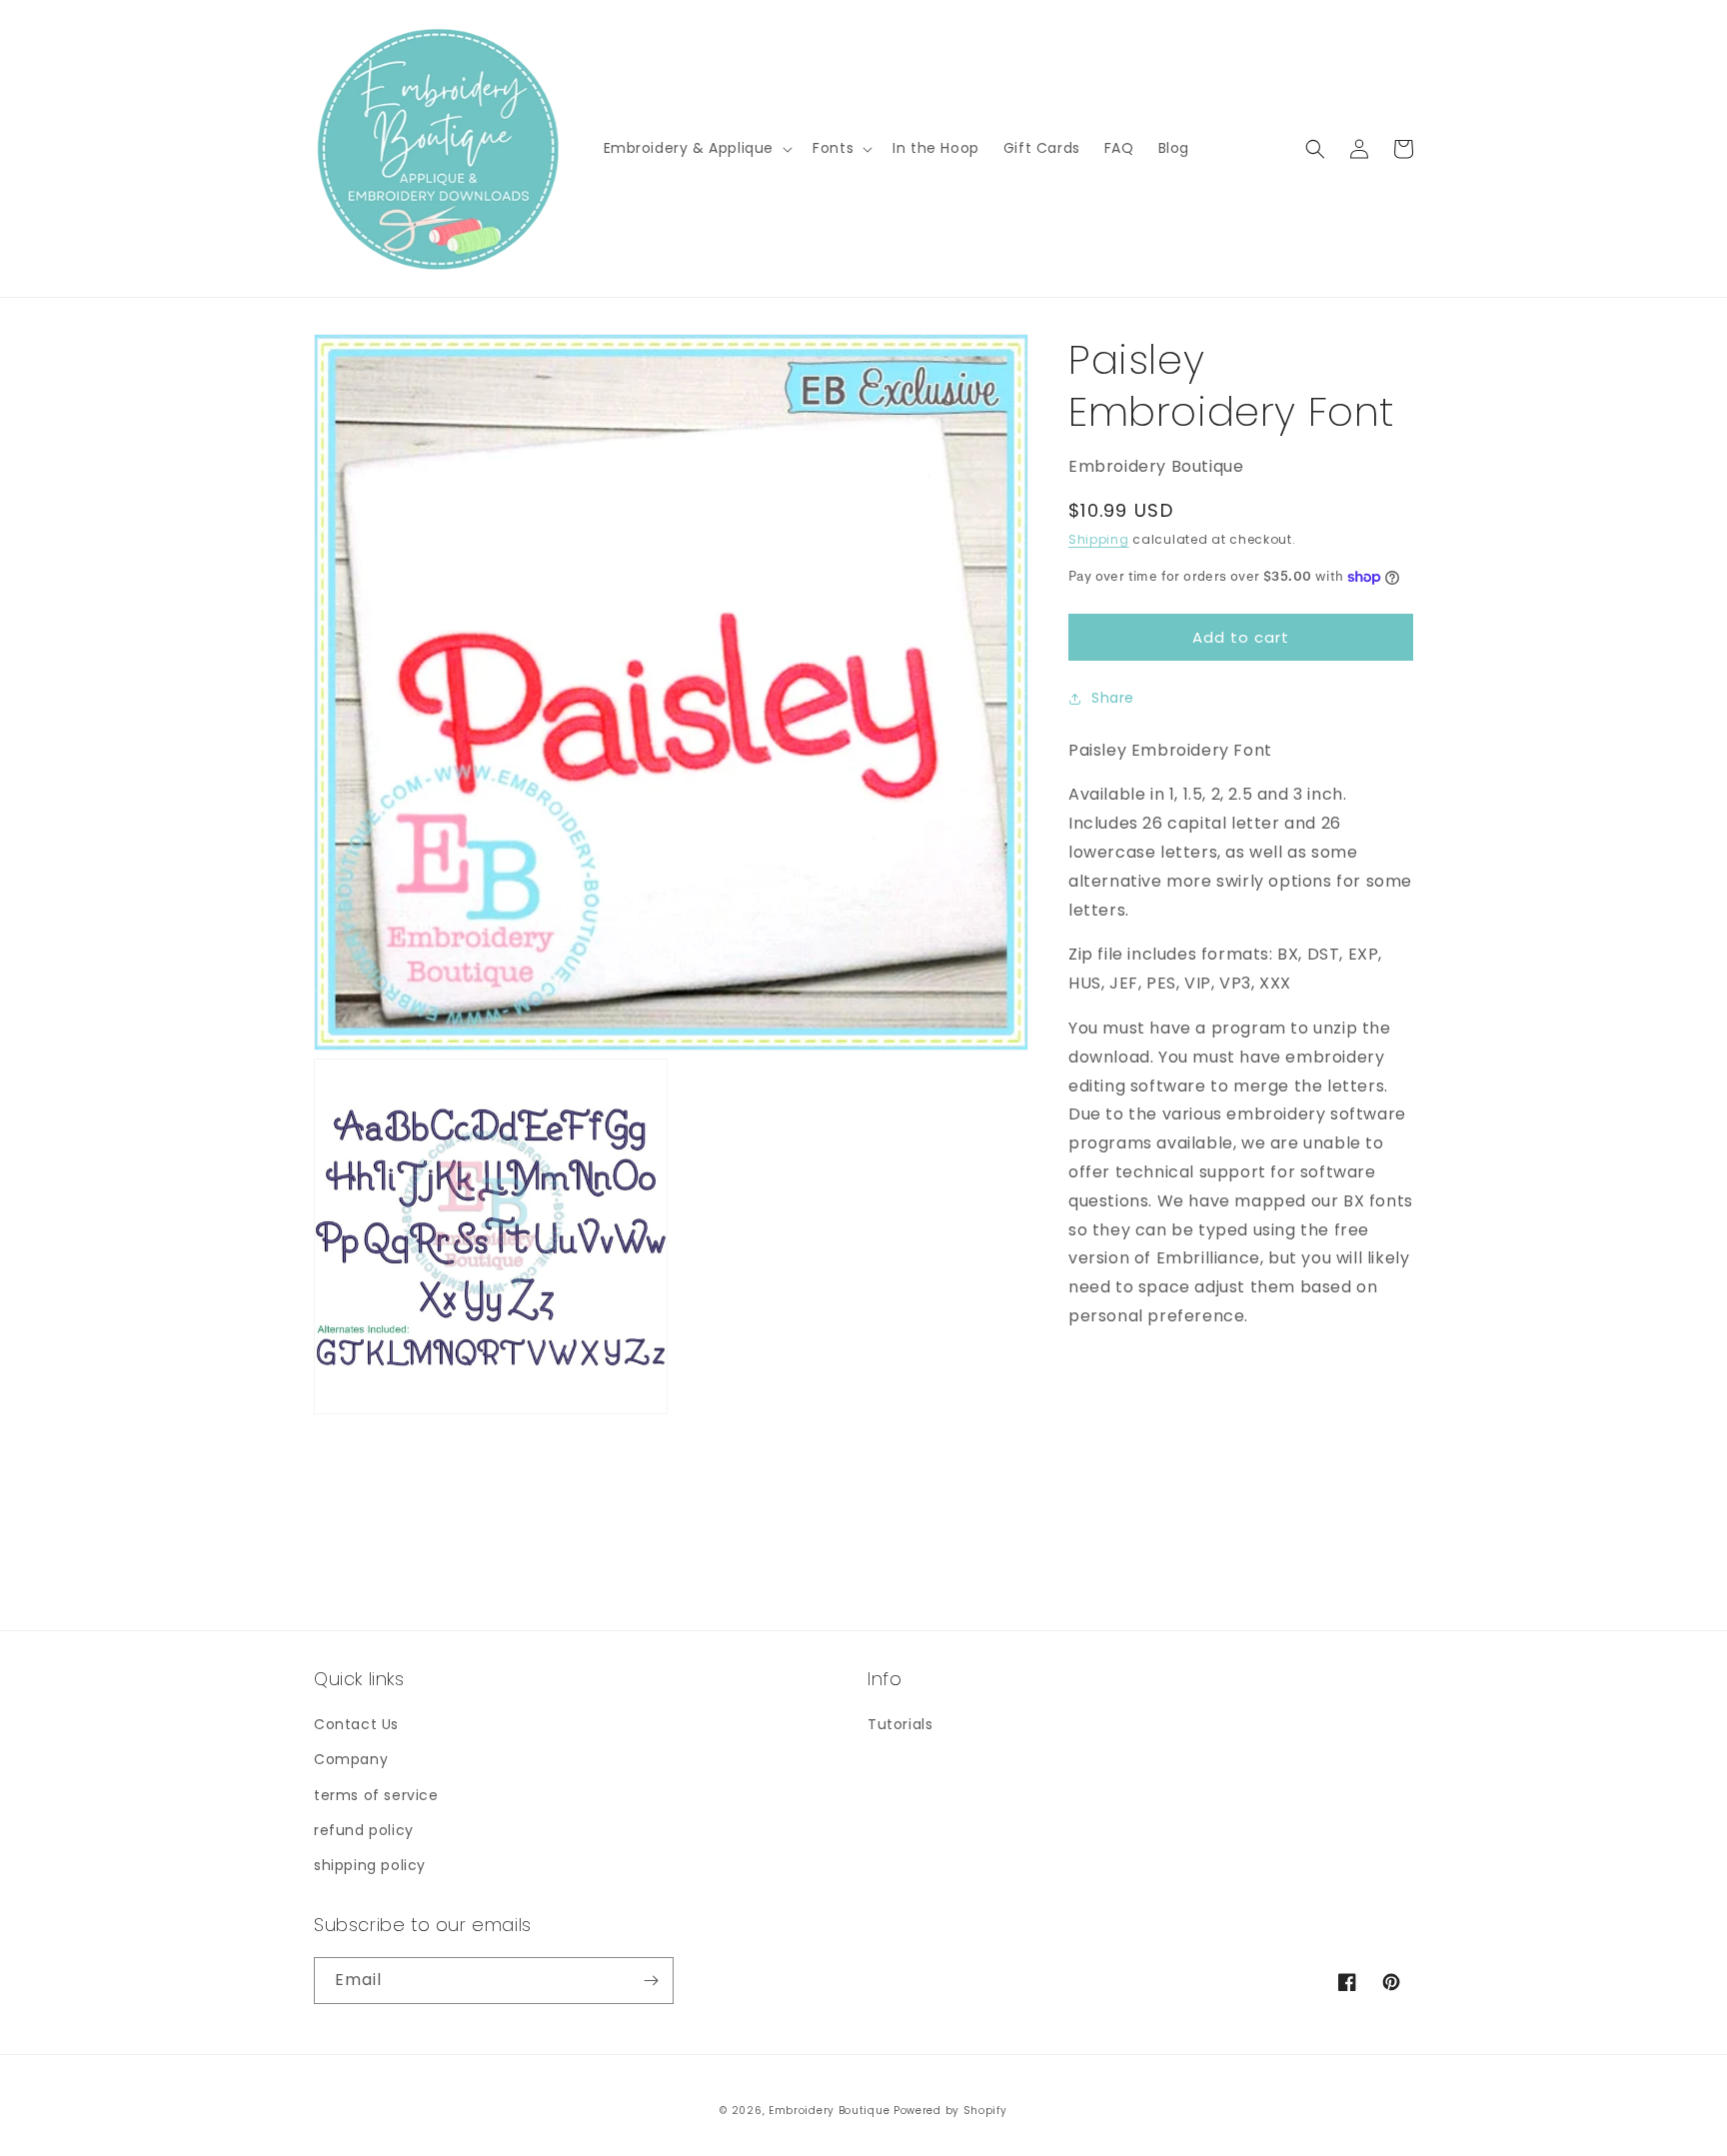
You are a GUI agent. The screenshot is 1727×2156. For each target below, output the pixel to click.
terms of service (376, 1795)
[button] (697, 148)
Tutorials (900, 1724)
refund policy (364, 1830)
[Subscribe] (651, 1981)
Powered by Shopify (950, 2111)
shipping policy (370, 1865)
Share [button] (1113, 698)
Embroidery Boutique (829, 2111)
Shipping (1099, 539)
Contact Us (356, 1724)
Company (351, 1759)
